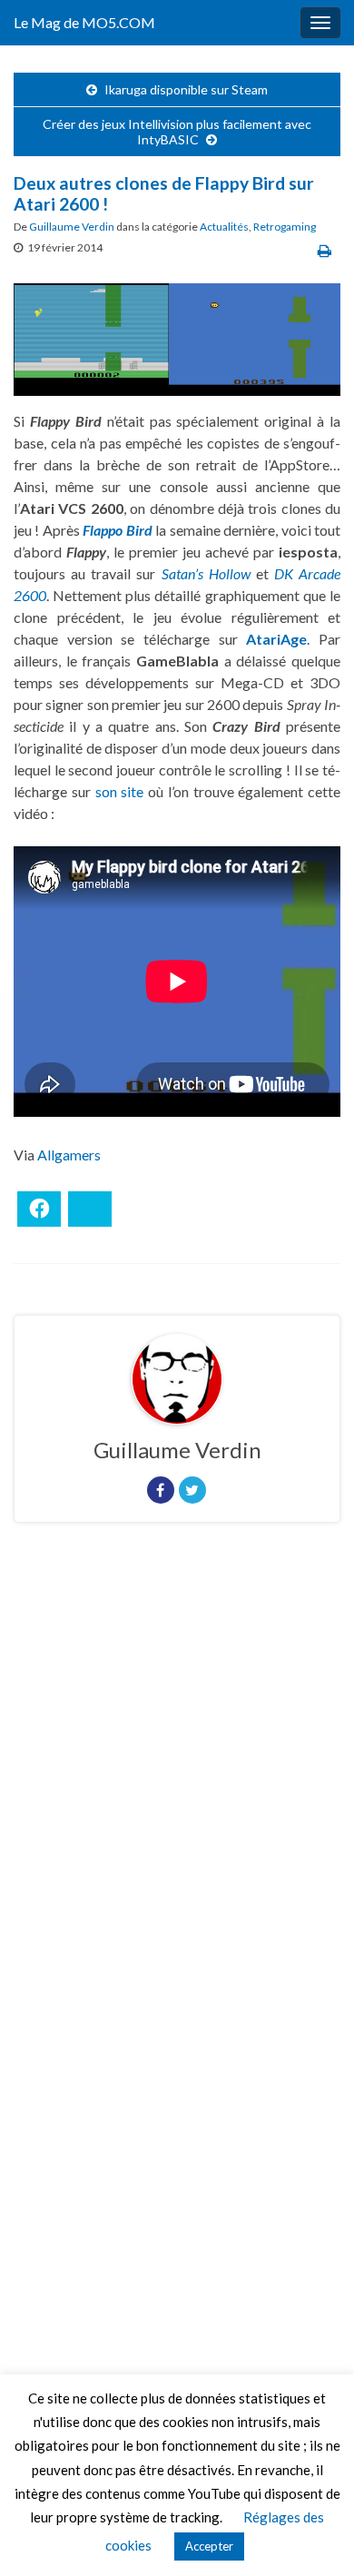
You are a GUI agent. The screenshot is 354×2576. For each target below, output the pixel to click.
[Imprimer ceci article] (324, 250)
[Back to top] (313, 2535)
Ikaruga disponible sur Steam (186, 89)
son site (120, 791)
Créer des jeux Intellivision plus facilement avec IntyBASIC (177, 132)
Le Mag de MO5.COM (84, 22)
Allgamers (69, 1155)
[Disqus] (177, 1786)
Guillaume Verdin (72, 227)
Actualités (224, 227)
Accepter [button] (209, 2546)
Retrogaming (285, 227)
